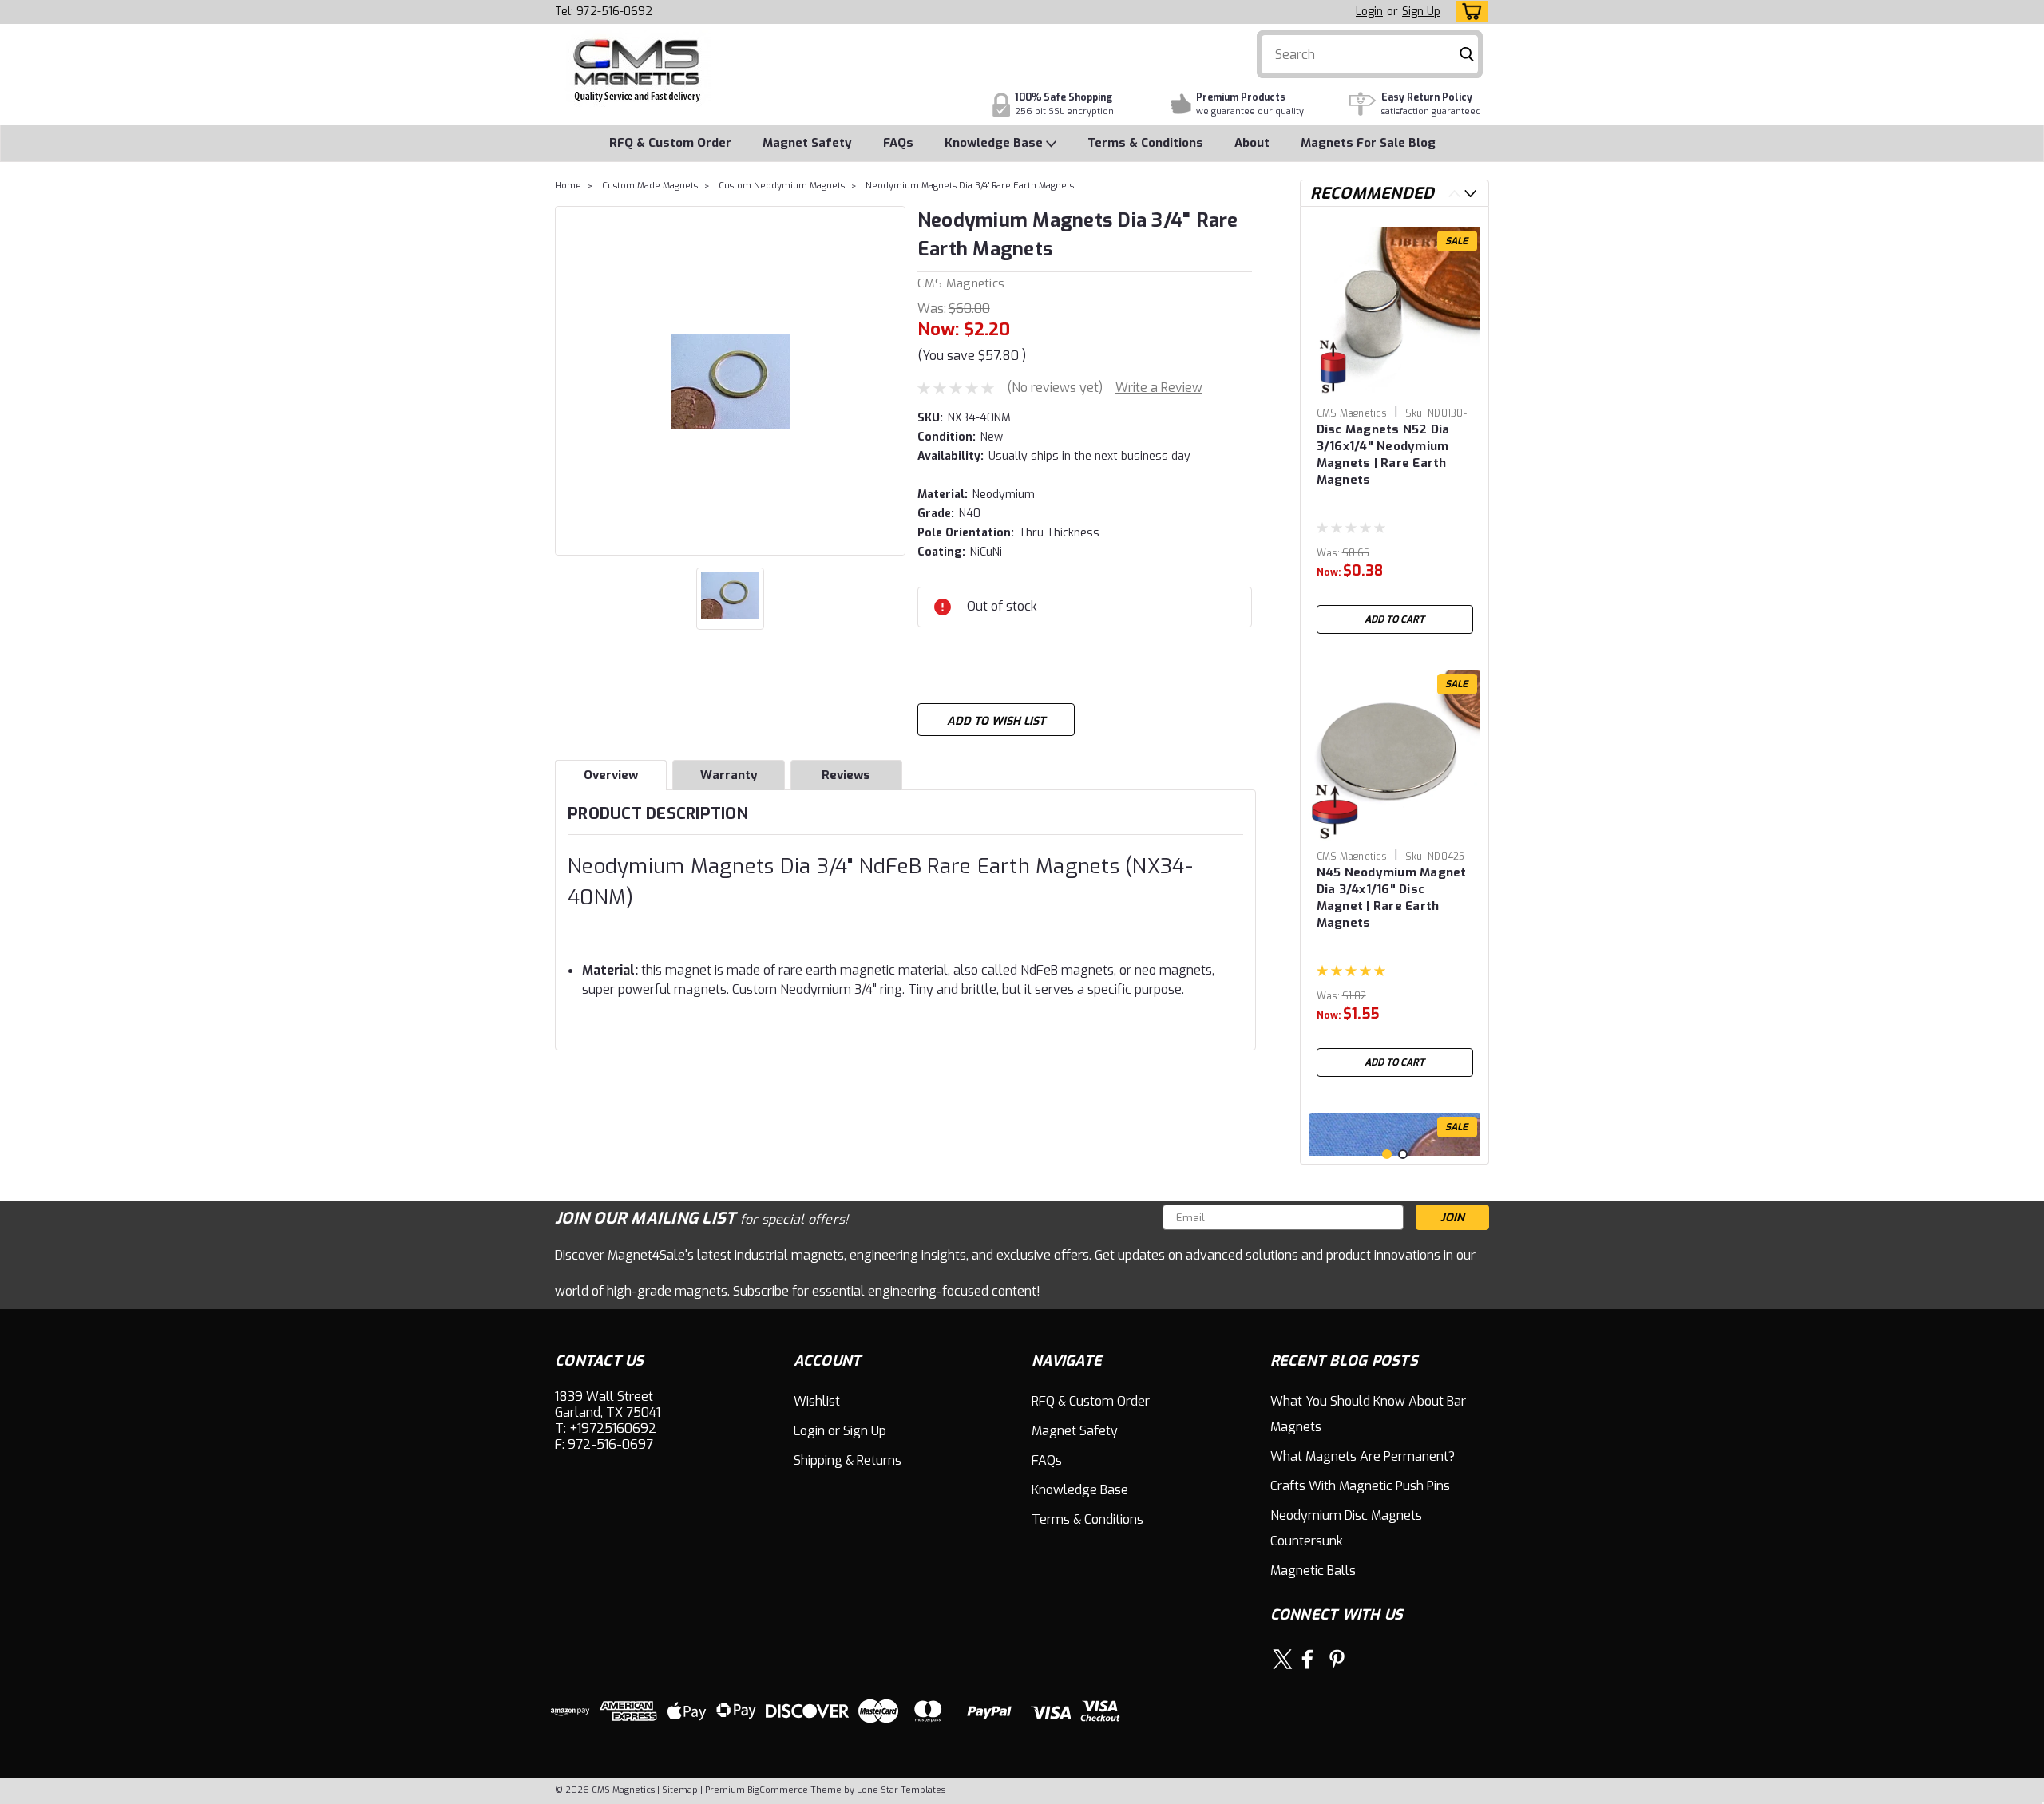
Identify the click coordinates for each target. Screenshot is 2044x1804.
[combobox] (1370, 54)
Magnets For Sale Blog (1368, 143)
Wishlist (817, 1401)
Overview (611, 775)
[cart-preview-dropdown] (1469, 12)
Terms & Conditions (1145, 143)
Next (1470, 194)
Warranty (729, 775)
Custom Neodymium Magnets (782, 186)
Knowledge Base (995, 143)
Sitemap (680, 1790)
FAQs (898, 143)
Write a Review (1159, 388)
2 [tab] (1403, 1154)
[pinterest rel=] (1337, 1659)
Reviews (846, 775)
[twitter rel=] (1283, 1659)
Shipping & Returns (848, 1460)
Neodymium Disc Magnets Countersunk (1346, 1528)
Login (1369, 12)
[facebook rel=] (1307, 1659)
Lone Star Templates (901, 1790)
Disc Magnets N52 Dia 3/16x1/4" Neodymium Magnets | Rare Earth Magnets (1383, 455)
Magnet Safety (807, 143)
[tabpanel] (1395, 430)
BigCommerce (778, 1790)
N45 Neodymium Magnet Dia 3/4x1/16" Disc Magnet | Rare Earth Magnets (1392, 898)
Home (568, 186)
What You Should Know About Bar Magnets (1368, 1414)
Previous (1454, 194)
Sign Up (1421, 12)
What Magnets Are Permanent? (1363, 1456)
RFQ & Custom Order (670, 143)
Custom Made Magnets (650, 186)
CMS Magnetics (961, 283)
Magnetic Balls (1313, 1571)
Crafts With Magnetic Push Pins (1360, 1486)
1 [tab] (1387, 1154)
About (1252, 143)
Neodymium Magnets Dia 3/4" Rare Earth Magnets (970, 186)
